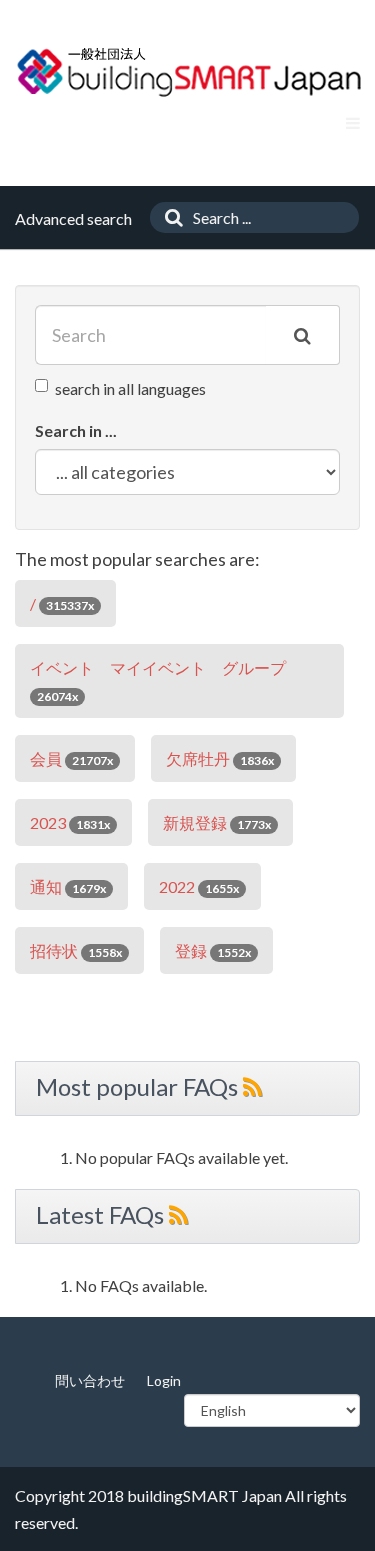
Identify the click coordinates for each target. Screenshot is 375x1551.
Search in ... (76, 430)
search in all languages (130, 388)
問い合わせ (90, 1380)
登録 (213, 950)
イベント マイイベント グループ (158, 681)
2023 (70, 822)
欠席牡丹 (220, 758)
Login (164, 1380)
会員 (71, 758)
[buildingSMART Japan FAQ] (190, 71)
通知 (68, 886)
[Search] (169, 217)
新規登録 (217, 822)
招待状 (76, 950)
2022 (199, 886)
